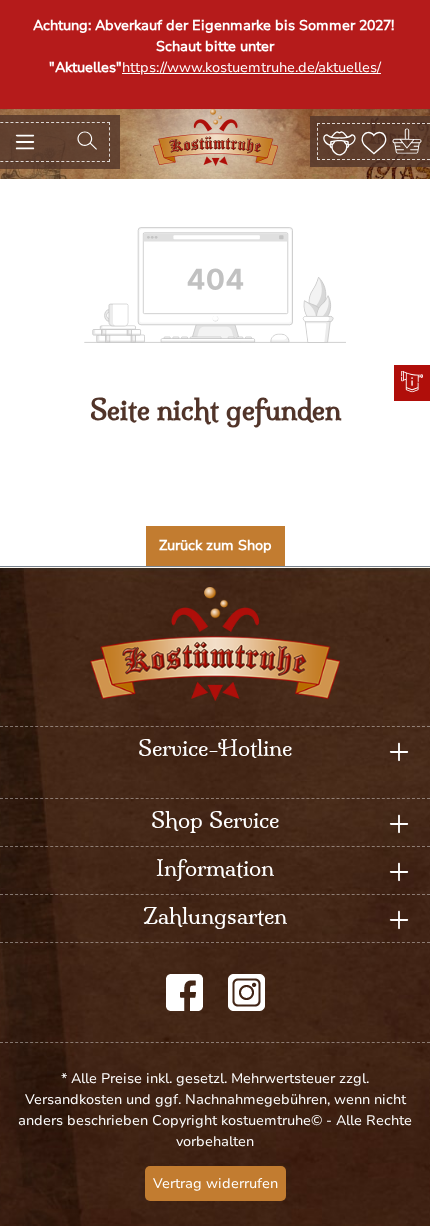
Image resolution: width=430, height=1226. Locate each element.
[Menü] (25, 142)
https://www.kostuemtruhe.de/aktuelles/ (251, 67)
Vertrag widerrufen (215, 1183)
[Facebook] (184, 992)
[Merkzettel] (374, 141)
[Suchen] (87, 142)
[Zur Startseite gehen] (215, 137)
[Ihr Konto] (339, 141)
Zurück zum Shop (215, 545)
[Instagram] (246, 992)
